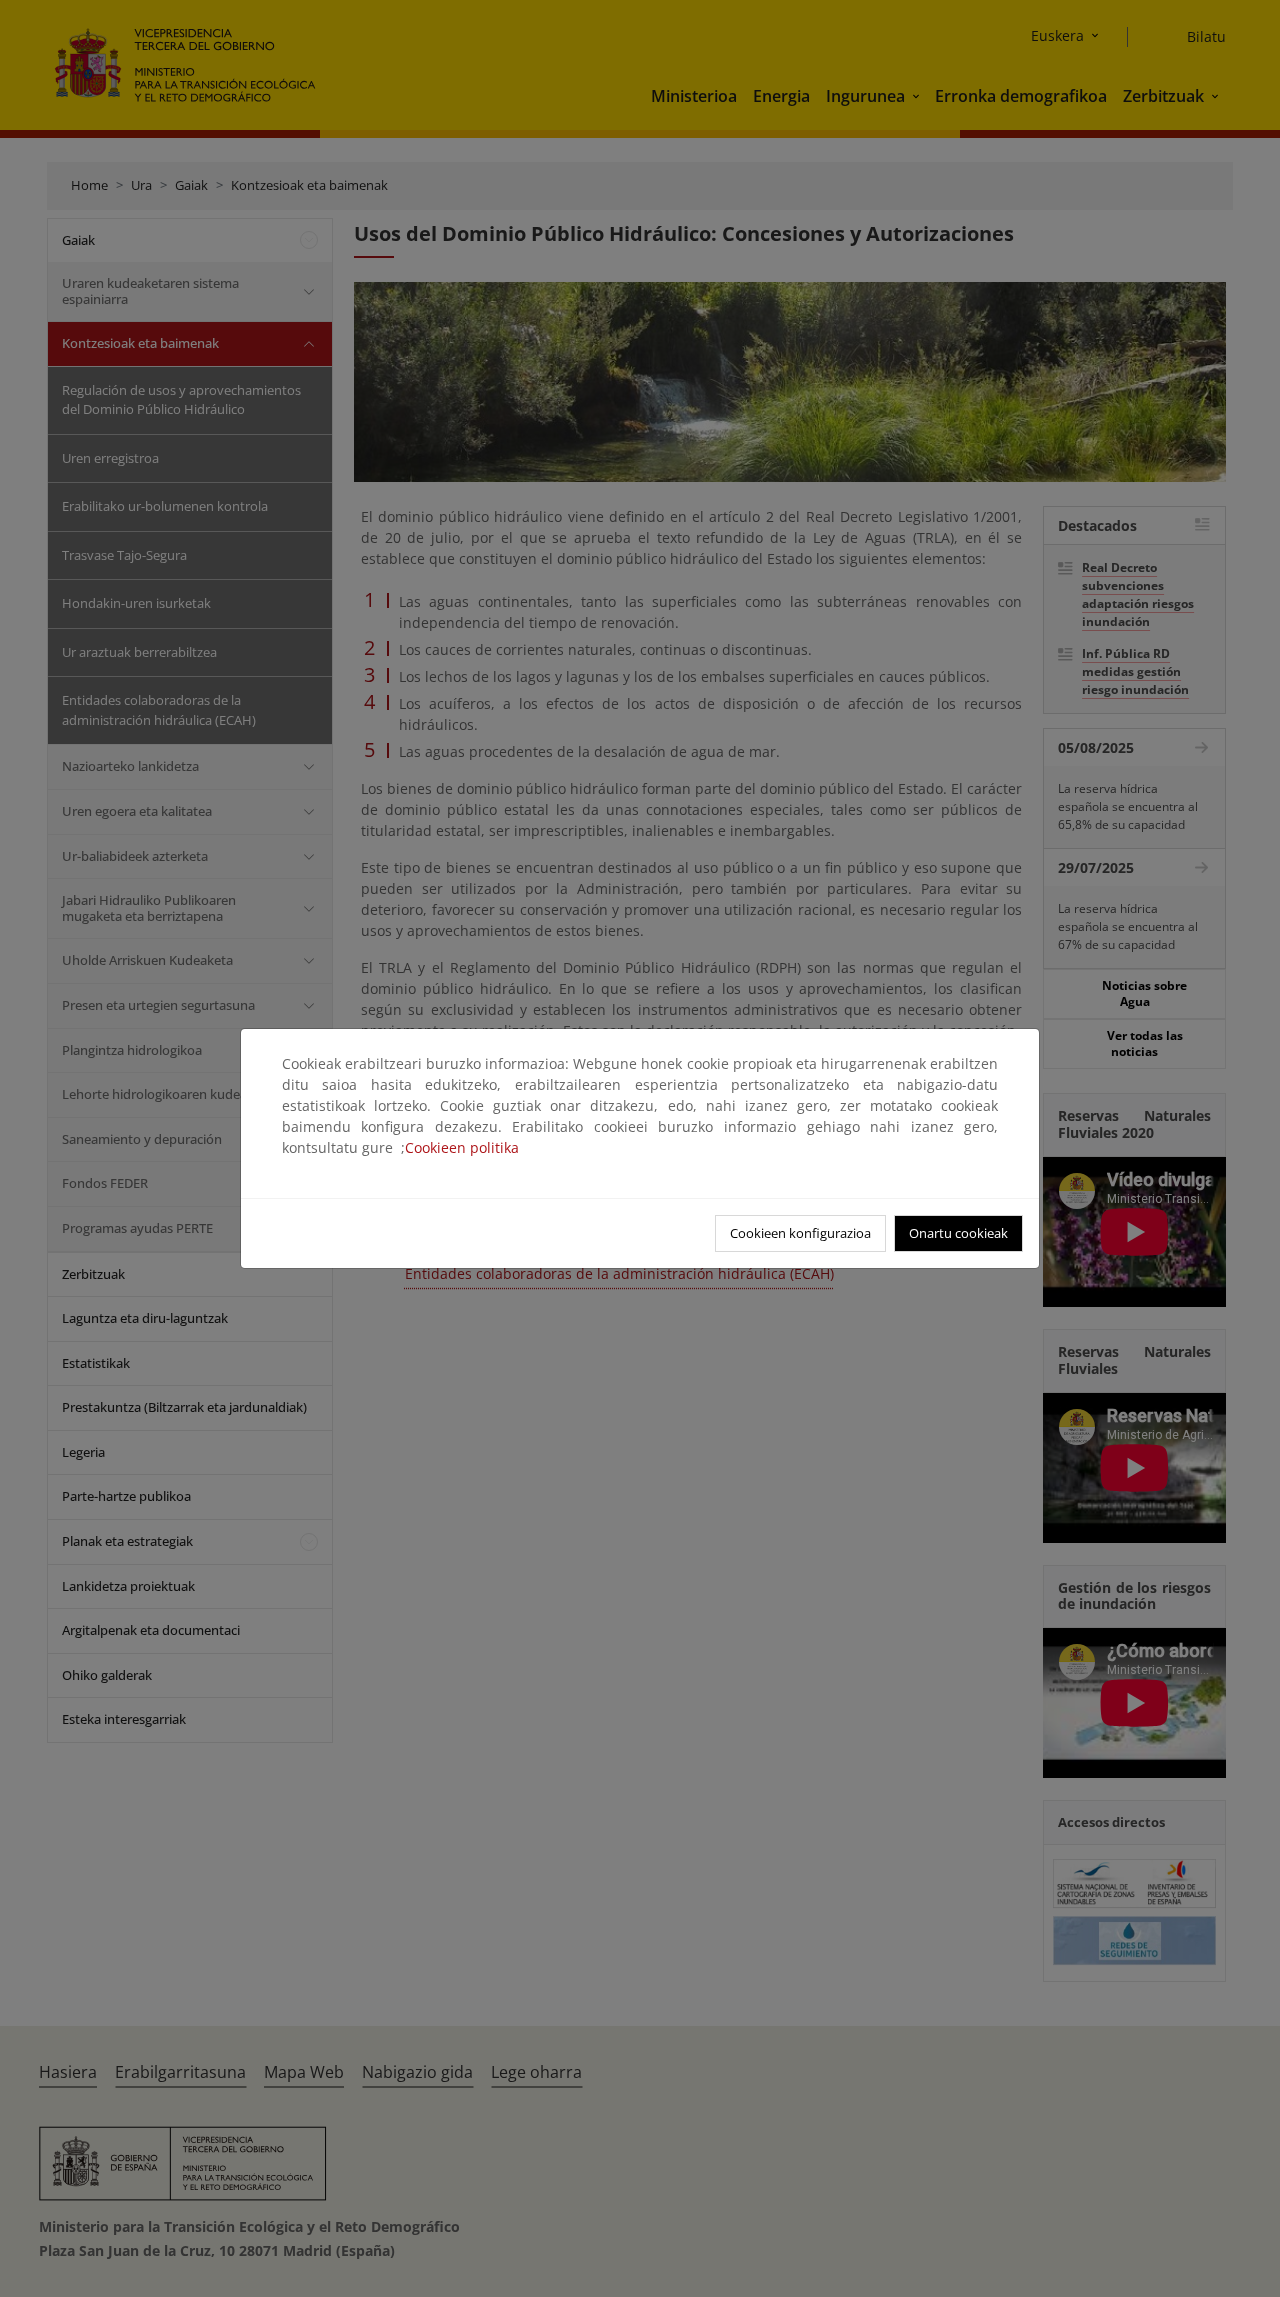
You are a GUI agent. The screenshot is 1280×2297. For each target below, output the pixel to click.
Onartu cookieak (958, 1233)
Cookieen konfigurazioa (800, 1233)
